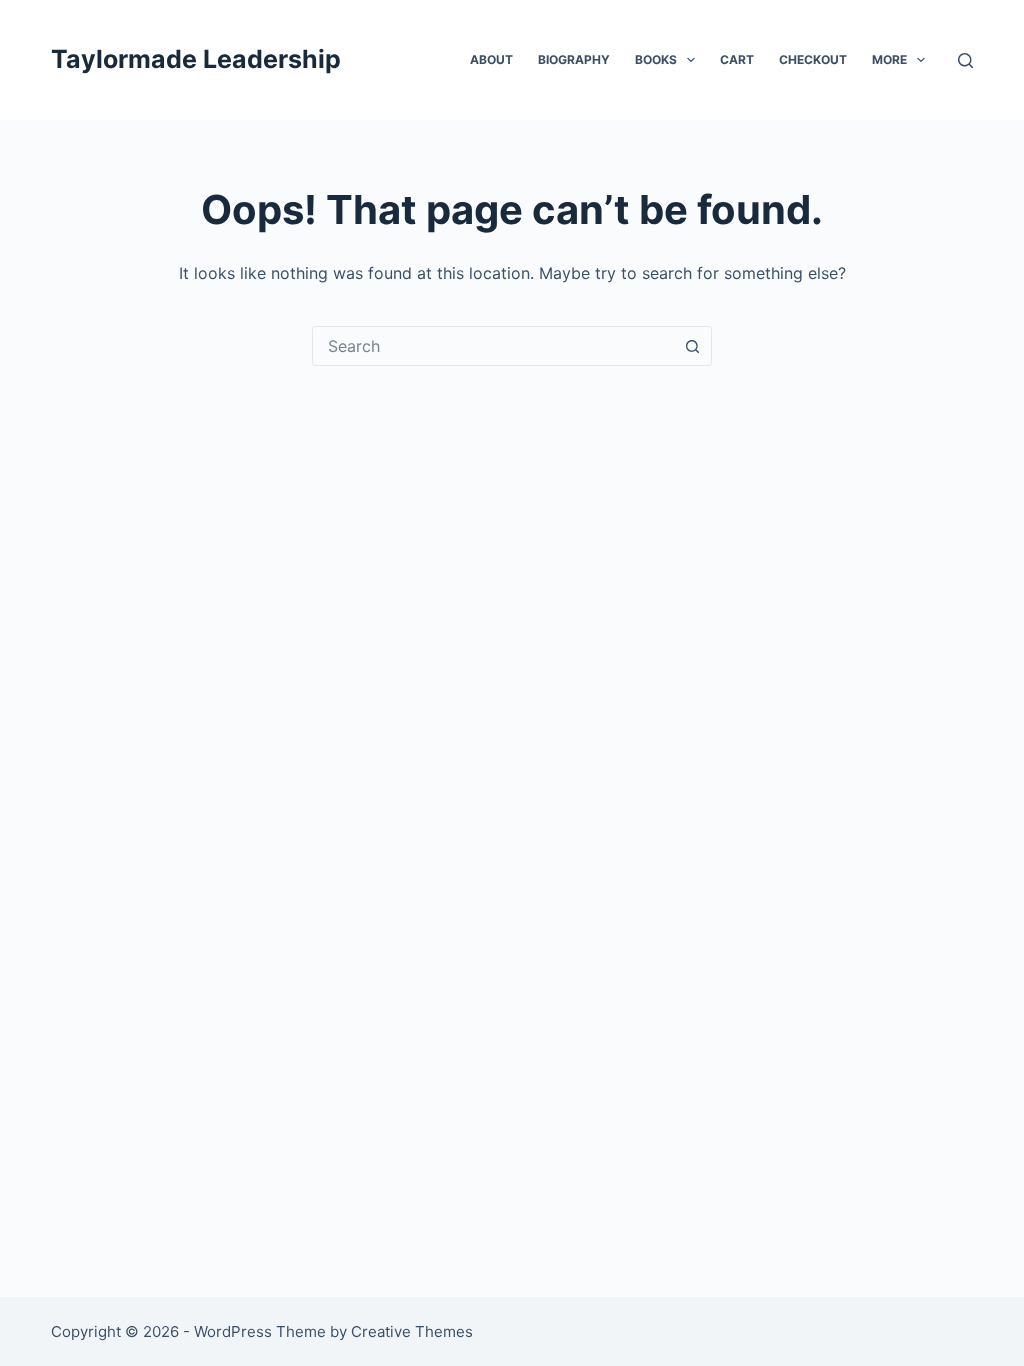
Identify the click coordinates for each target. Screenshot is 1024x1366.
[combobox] (493, 346)
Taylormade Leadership (196, 59)
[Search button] (692, 346)
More (889, 59)
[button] (691, 60)
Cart (737, 59)
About (491, 59)
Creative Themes (412, 1331)
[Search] (965, 60)
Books (656, 59)
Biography (574, 59)
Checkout (813, 59)
